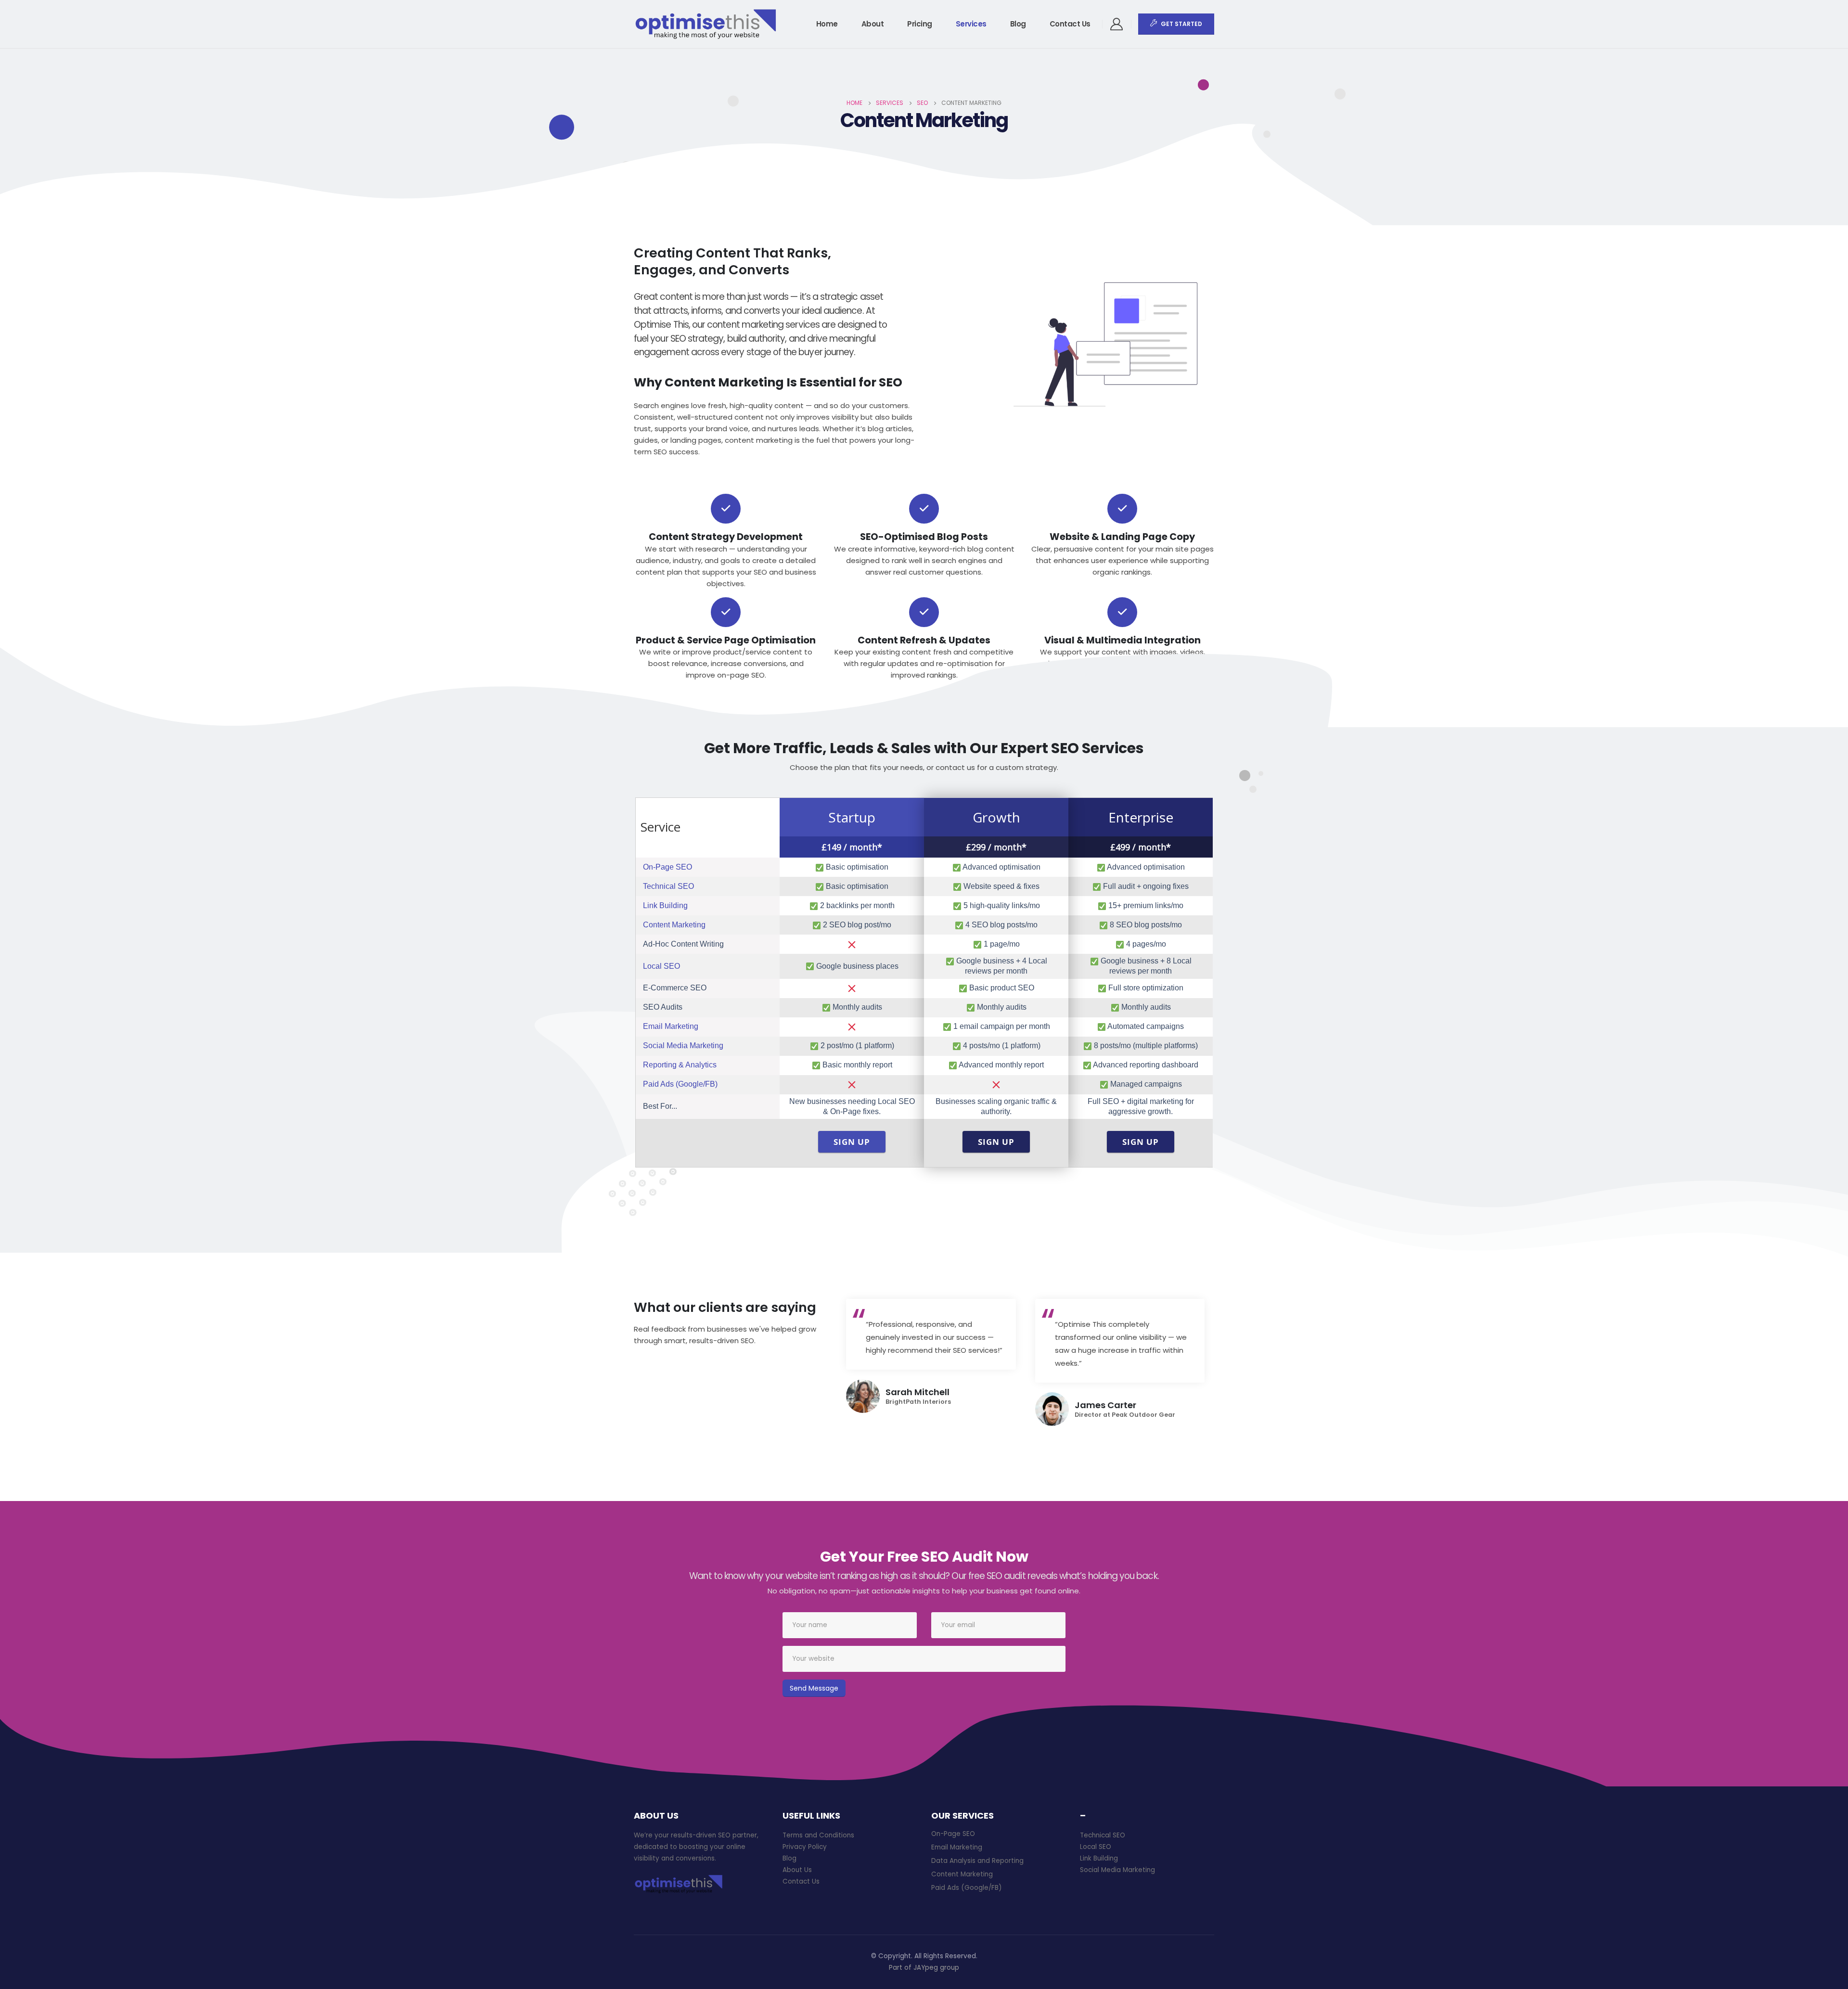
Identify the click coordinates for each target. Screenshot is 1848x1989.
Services (971, 24)
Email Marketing (671, 1026)
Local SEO (661, 966)
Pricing (920, 24)
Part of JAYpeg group (924, 1968)
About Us (797, 1870)
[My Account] (1117, 24)
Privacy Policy (805, 1847)
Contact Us (1070, 24)
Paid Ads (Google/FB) (680, 1084)
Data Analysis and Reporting (977, 1861)
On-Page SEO (667, 867)
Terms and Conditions (818, 1835)
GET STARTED (1181, 24)
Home (827, 24)
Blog (1018, 24)
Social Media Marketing (683, 1046)
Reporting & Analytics (680, 1065)
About (873, 24)
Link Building (665, 905)
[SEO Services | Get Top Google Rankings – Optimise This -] (706, 24)
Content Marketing (674, 925)
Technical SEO (668, 886)
